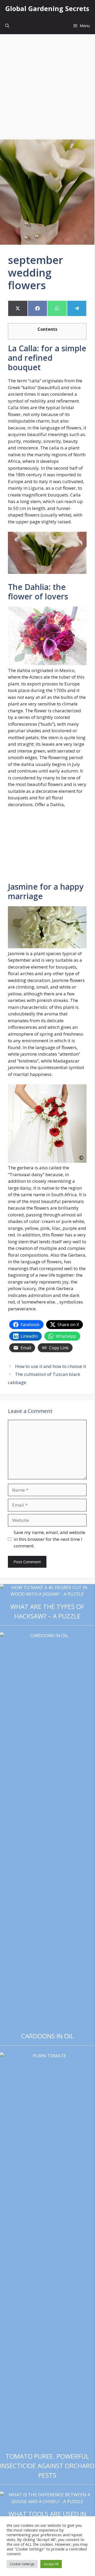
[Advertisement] (47, 84)
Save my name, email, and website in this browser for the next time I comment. (49, 1539)
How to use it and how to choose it (51, 1366)
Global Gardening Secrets (47, 8)
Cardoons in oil (47, 2036)
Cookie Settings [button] (22, 2564)
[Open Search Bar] (7, 26)
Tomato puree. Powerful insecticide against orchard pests (47, 2466)
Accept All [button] (51, 2564)
